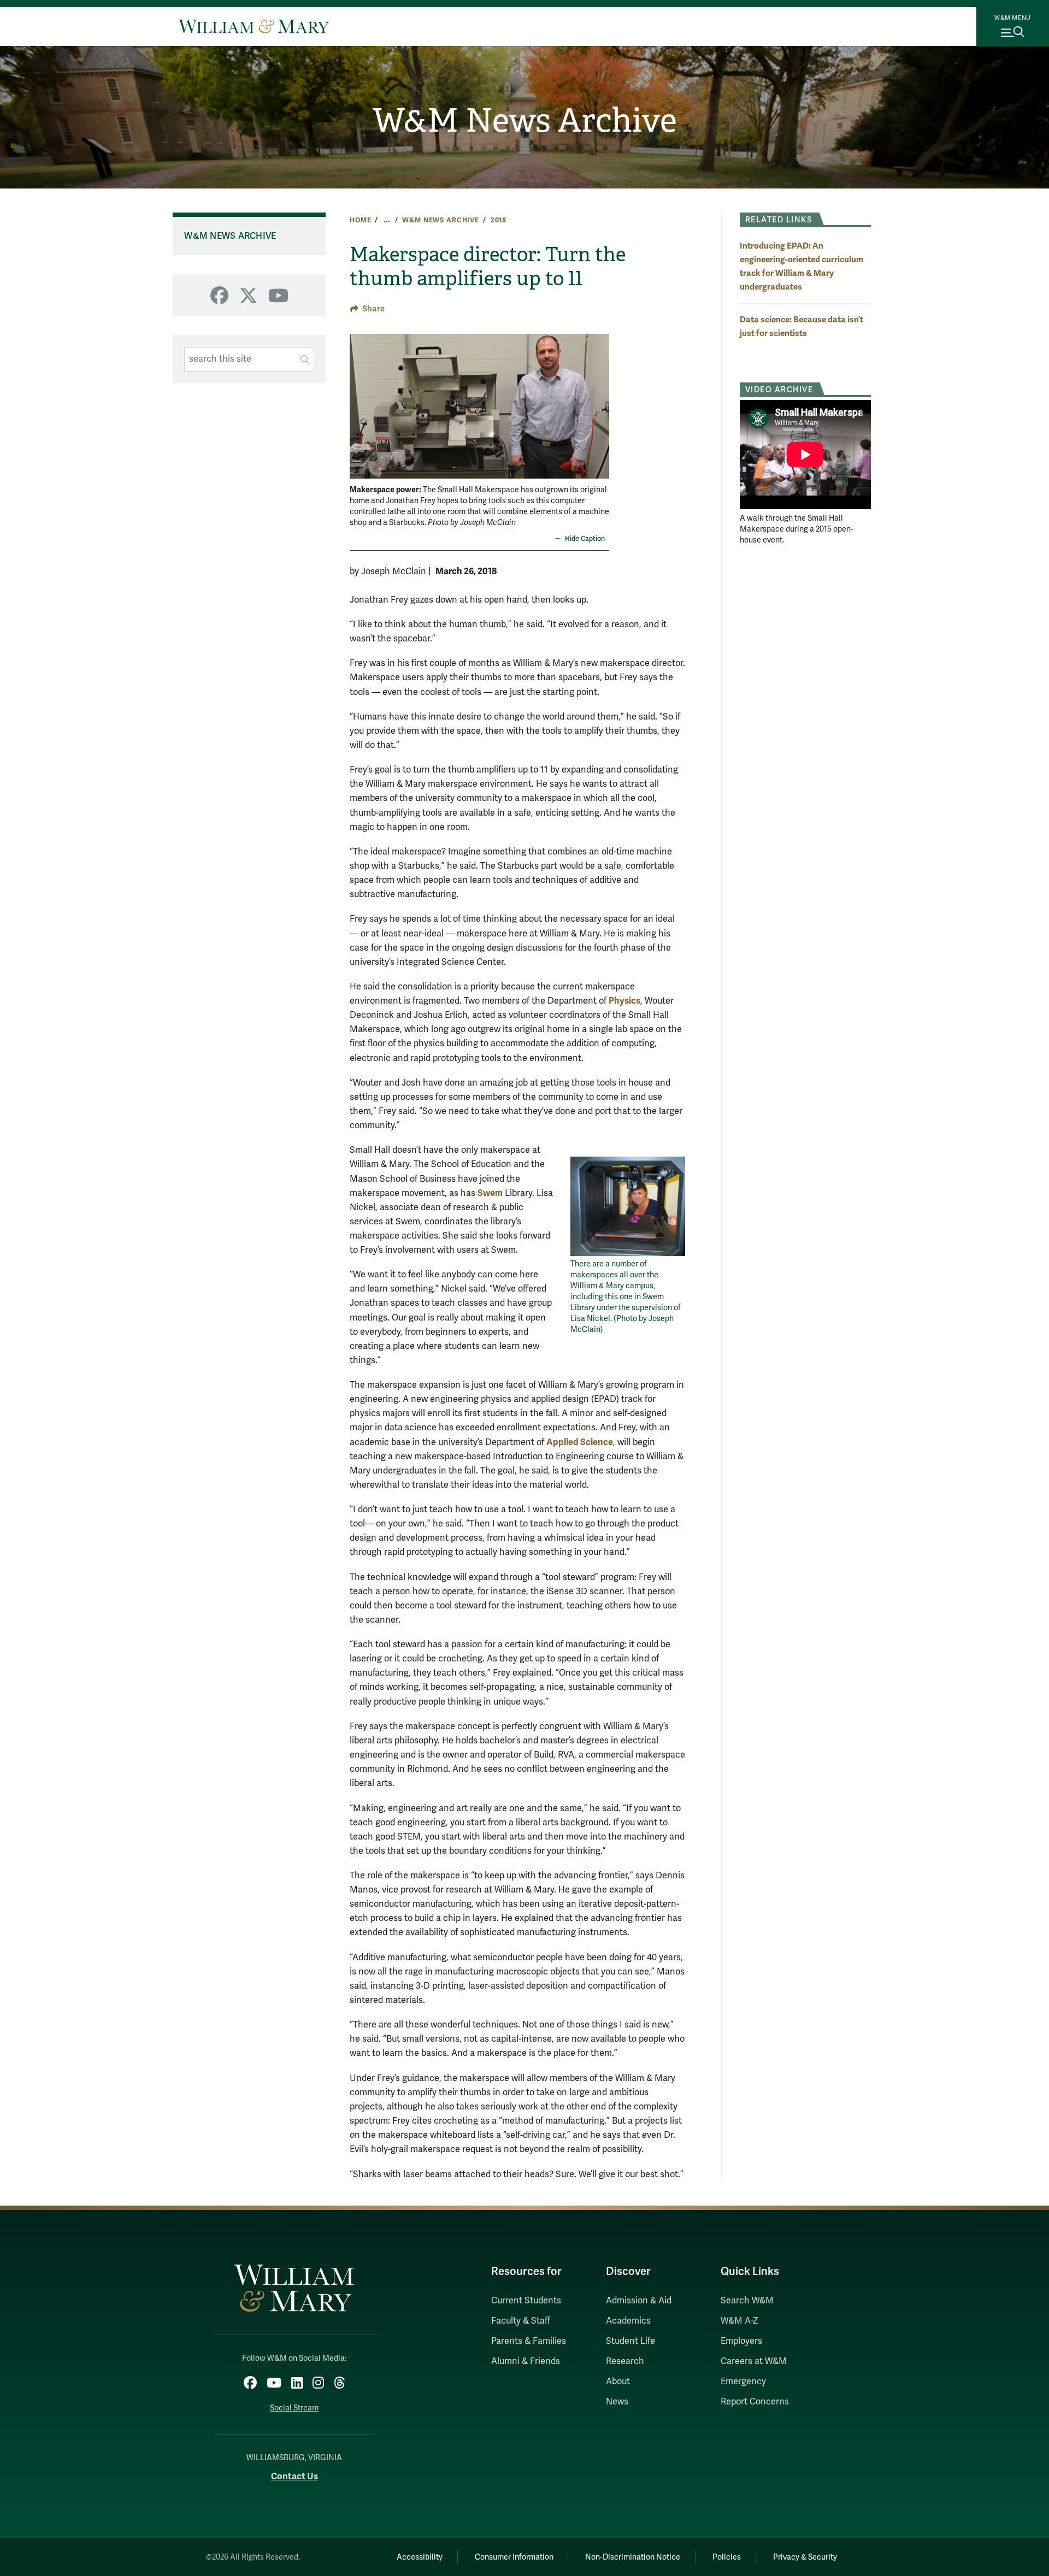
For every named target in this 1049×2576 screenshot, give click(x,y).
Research (625, 2361)
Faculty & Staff (521, 2321)
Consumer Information (514, 2557)
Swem (490, 1193)
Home (360, 220)
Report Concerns (755, 2402)
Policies (727, 2557)
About (618, 2382)
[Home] (254, 26)
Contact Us (294, 2476)
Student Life (630, 2341)
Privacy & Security (805, 2557)
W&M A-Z (739, 2321)
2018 (499, 220)
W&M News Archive (525, 121)
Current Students (526, 2301)
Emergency (743, 2382)
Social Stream (294, 2408)
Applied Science (580, 1442)
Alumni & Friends (526, 2361)
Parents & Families (529, 2341)
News (617, 2402)
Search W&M (747, 2301)
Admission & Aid (639, 2301)
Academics (628, 2321)
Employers (741, 2341)
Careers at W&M (754, 2361)
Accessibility (420, 2557)
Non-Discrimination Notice (633, 2557)
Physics (624, 1001)
